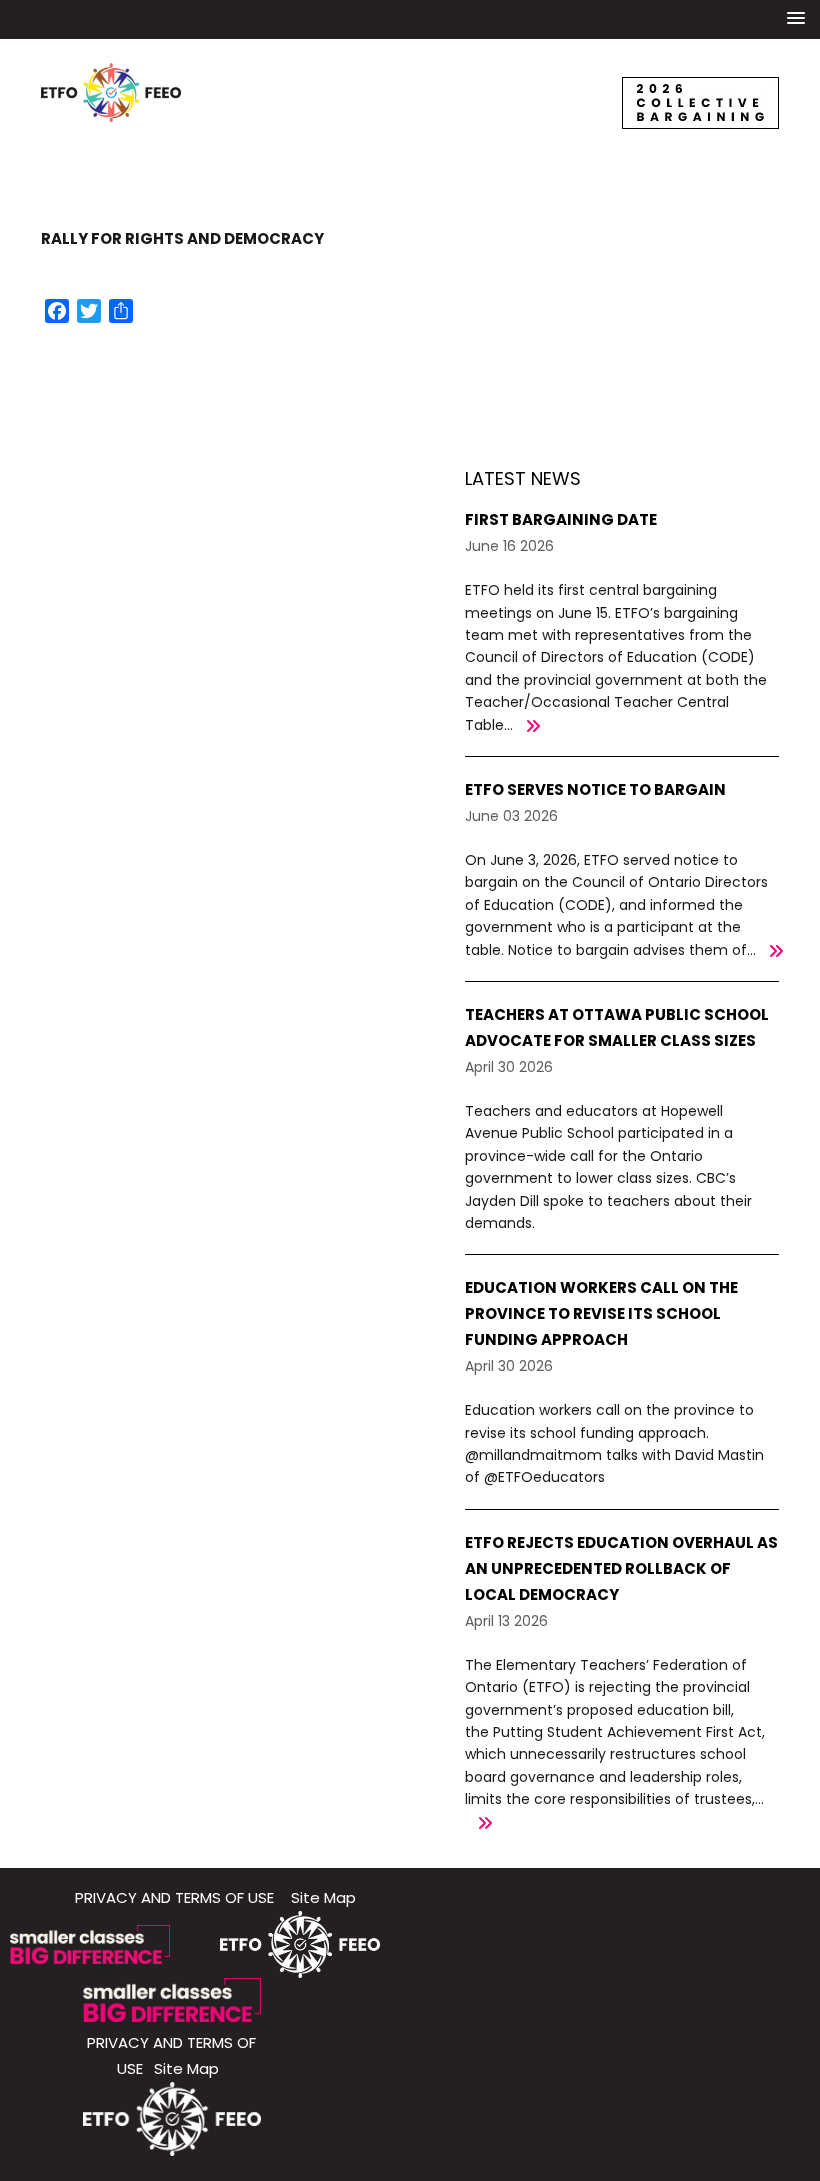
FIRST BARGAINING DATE (561, 519)
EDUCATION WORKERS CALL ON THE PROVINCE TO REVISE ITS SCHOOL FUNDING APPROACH (601, 1313)
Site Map (323, 1897)
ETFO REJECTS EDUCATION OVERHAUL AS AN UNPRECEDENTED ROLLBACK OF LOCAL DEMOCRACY (621, 1568)
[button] (796, 19)
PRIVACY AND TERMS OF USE (174, 1897)
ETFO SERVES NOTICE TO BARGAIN (595, 789)
